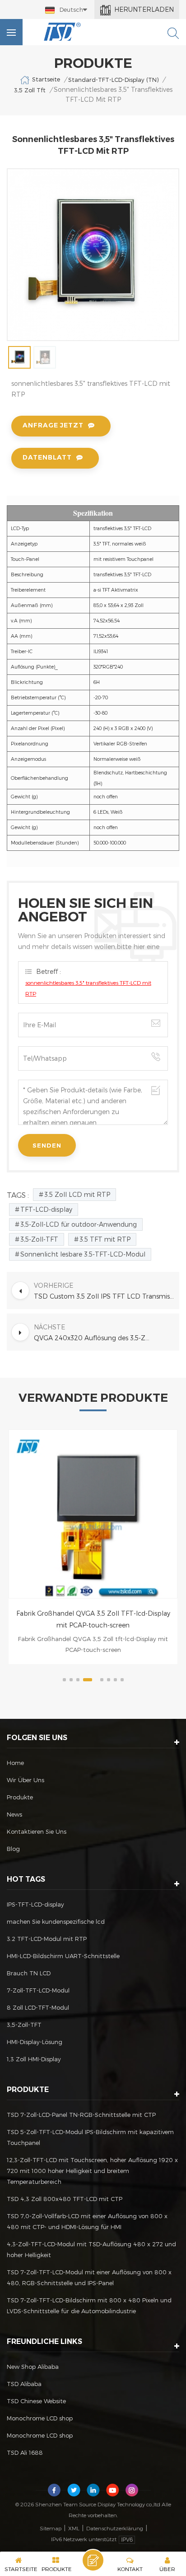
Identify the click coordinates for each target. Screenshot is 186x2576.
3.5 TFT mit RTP (105, 1239)
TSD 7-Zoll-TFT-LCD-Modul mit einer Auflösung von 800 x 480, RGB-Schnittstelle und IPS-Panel (89, 2277)
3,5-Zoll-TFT (39, 1239)
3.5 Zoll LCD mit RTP (77, 1194)
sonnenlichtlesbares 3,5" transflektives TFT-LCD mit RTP (88, 988)
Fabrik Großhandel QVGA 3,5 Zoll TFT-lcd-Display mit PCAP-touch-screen (93, 1619)
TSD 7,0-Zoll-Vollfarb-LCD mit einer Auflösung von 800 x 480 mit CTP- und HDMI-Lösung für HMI (87, 2221)
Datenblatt (47, 457)
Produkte (20, 1797)
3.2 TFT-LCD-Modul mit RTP (47, 1939)
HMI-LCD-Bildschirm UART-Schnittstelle (63, 1956)
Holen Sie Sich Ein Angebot (93, 2560)
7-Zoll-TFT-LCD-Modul (38, 1990)
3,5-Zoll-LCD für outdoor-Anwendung (79, 1224)
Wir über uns (26, 1780)
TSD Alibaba (24, 2384)
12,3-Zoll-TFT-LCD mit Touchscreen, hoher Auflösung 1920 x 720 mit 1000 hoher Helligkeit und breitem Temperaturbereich (92, 2171)
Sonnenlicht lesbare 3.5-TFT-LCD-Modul (83, 1254)
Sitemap (51, 2528)
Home (15, 1763)
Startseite (46, 79)
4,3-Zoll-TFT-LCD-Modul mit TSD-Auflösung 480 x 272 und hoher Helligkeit (91, 2249)
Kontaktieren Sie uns (37, 1831)
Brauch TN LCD (29, 1973)
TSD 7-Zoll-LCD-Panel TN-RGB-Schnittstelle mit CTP (81, 2115)
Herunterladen (144, 9)
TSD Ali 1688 (25, 2453)
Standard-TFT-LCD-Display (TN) (113, 80)
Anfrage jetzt (53, 425)
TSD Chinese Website (36, 2401)
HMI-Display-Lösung (35, 2042)
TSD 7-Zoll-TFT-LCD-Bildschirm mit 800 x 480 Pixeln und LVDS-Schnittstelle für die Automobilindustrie (89, 2306)
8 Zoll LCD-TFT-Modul (38, 2007)
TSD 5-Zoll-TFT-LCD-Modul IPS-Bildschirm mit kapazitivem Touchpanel (90, 2137)
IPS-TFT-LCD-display (35, 1904)
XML (74, 2528)
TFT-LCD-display (46, 1209)
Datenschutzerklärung (115, 2528)
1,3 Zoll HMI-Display (34, 2059)
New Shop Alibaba (33, 2367)
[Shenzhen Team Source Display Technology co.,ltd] (63, 32)
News (14, 1814)
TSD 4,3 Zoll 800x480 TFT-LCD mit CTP (65, 2199)
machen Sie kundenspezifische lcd (56, 1921)
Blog (13, 1849)
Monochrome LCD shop (40, 2418)
